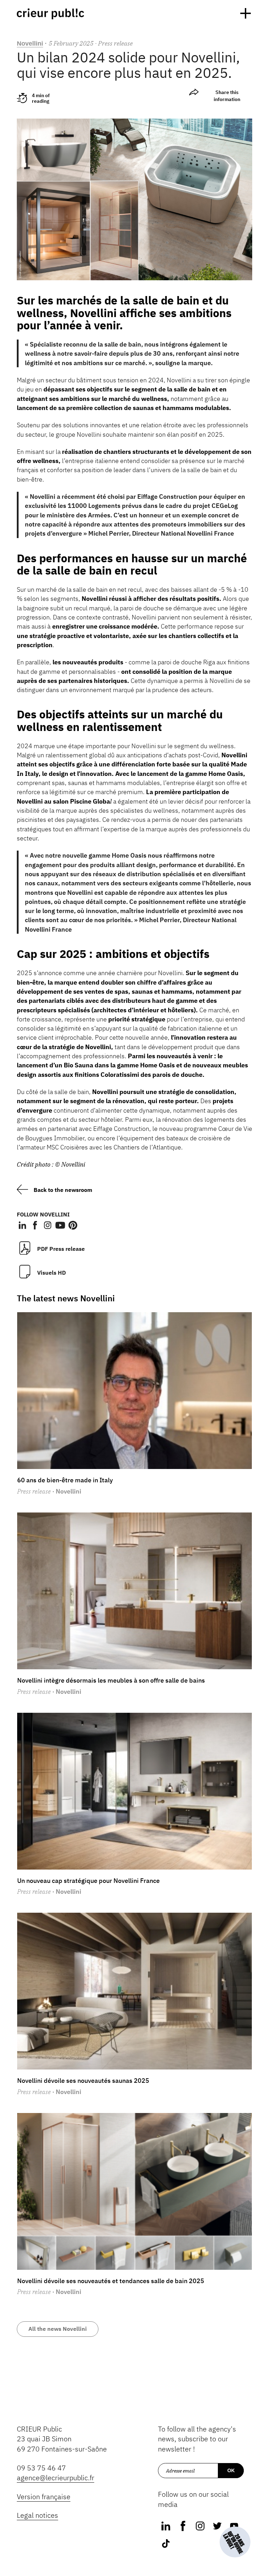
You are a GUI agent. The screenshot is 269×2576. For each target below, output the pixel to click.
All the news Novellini (58, 2329)
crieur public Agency (50, 14)
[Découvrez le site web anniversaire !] (235, 2542)
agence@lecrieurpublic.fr (56, 2478)
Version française (44, 2497)
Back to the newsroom (63, 1190)
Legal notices (37, 2515)
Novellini (30, 43)
